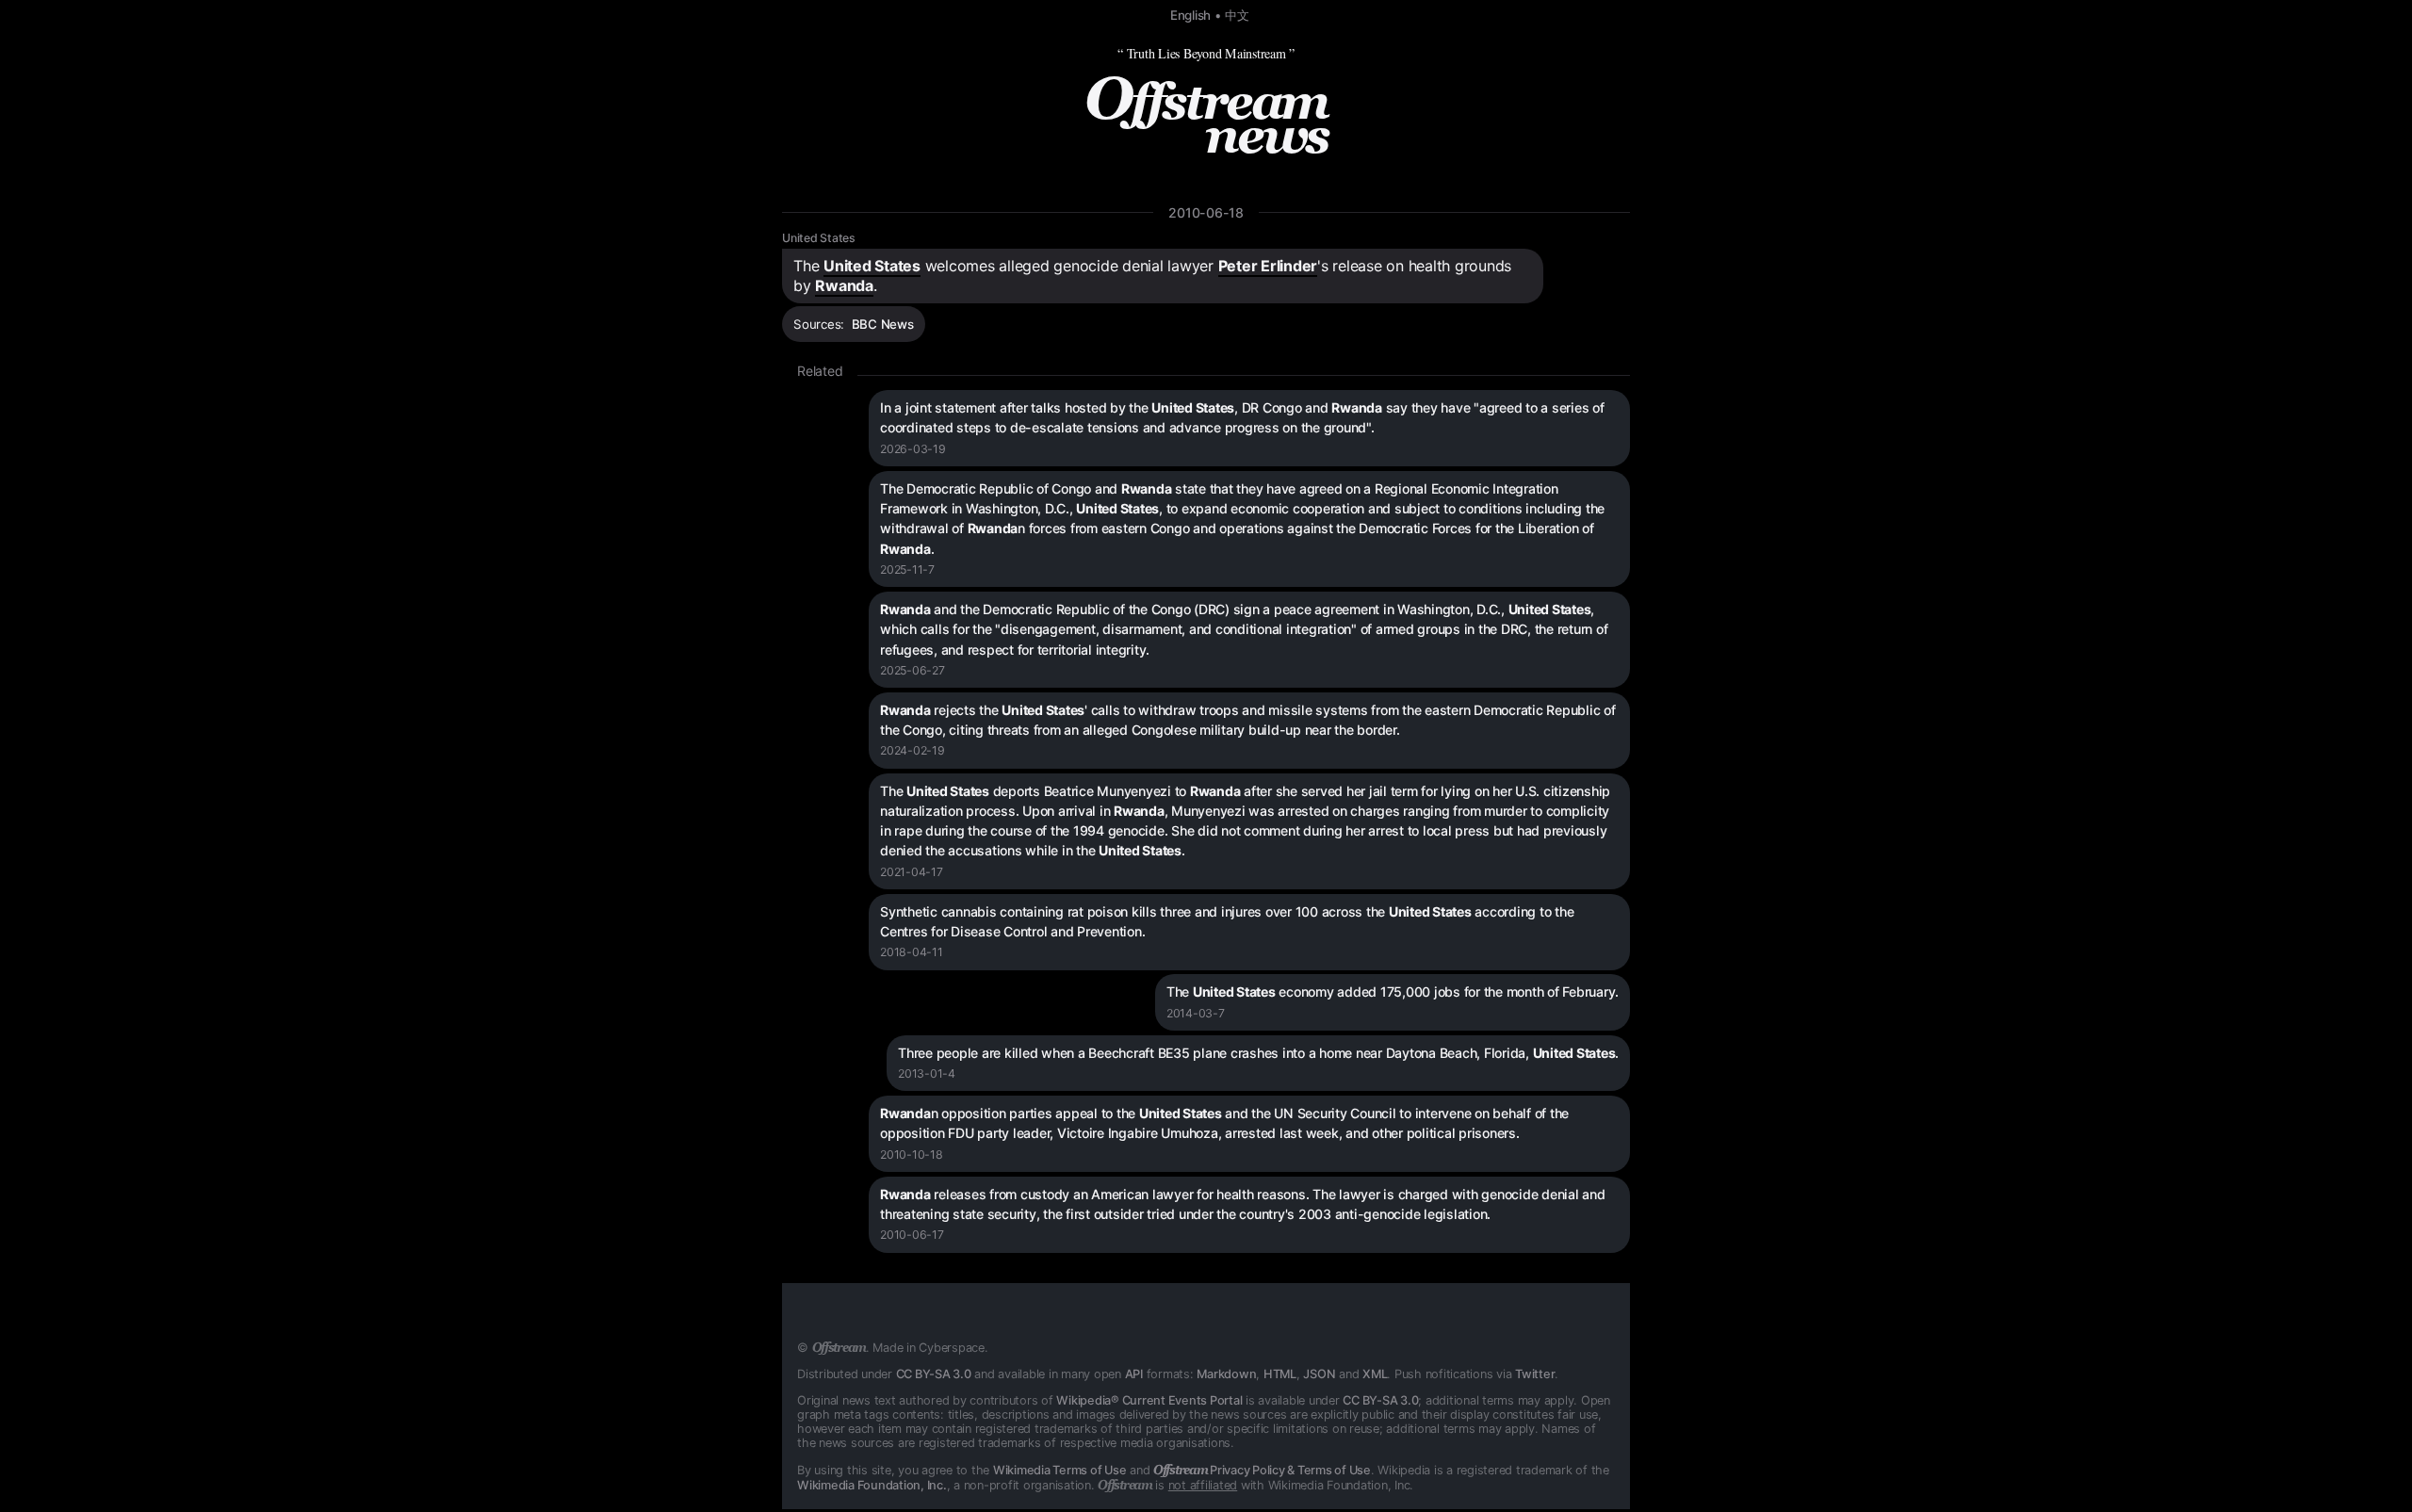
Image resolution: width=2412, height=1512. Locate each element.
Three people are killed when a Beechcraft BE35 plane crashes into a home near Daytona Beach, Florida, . (1258, 1053)
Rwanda (844, 285)
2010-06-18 (1206, 212)
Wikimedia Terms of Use (1060, 1470)
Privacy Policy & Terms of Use (1262, 1470)
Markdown (1226, 1374)
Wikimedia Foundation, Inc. (872, 1485)
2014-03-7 (1196, 1013)
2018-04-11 (912, 952)
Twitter (1535, 1374)
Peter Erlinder (1268, 266)
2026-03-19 (913, 449)
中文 (1237, 15)
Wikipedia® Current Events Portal (1149, 1400)
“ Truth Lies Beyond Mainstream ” (1206, 53)
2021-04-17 (912, 872)
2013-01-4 (927, 1073)
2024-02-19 (913, 750)
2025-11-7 (907, 569)
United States (819, 238)
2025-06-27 (913, 670)
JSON (1319, 1374)
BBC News (883, 324)
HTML (1280, 1374)
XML (1375, 1374)
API (1134, 1374)
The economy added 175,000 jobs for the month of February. (1393, 992)
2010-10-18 (912, 1154)
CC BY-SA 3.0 (934, 1374)
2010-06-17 (912, 1235)
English (1190, 15)
